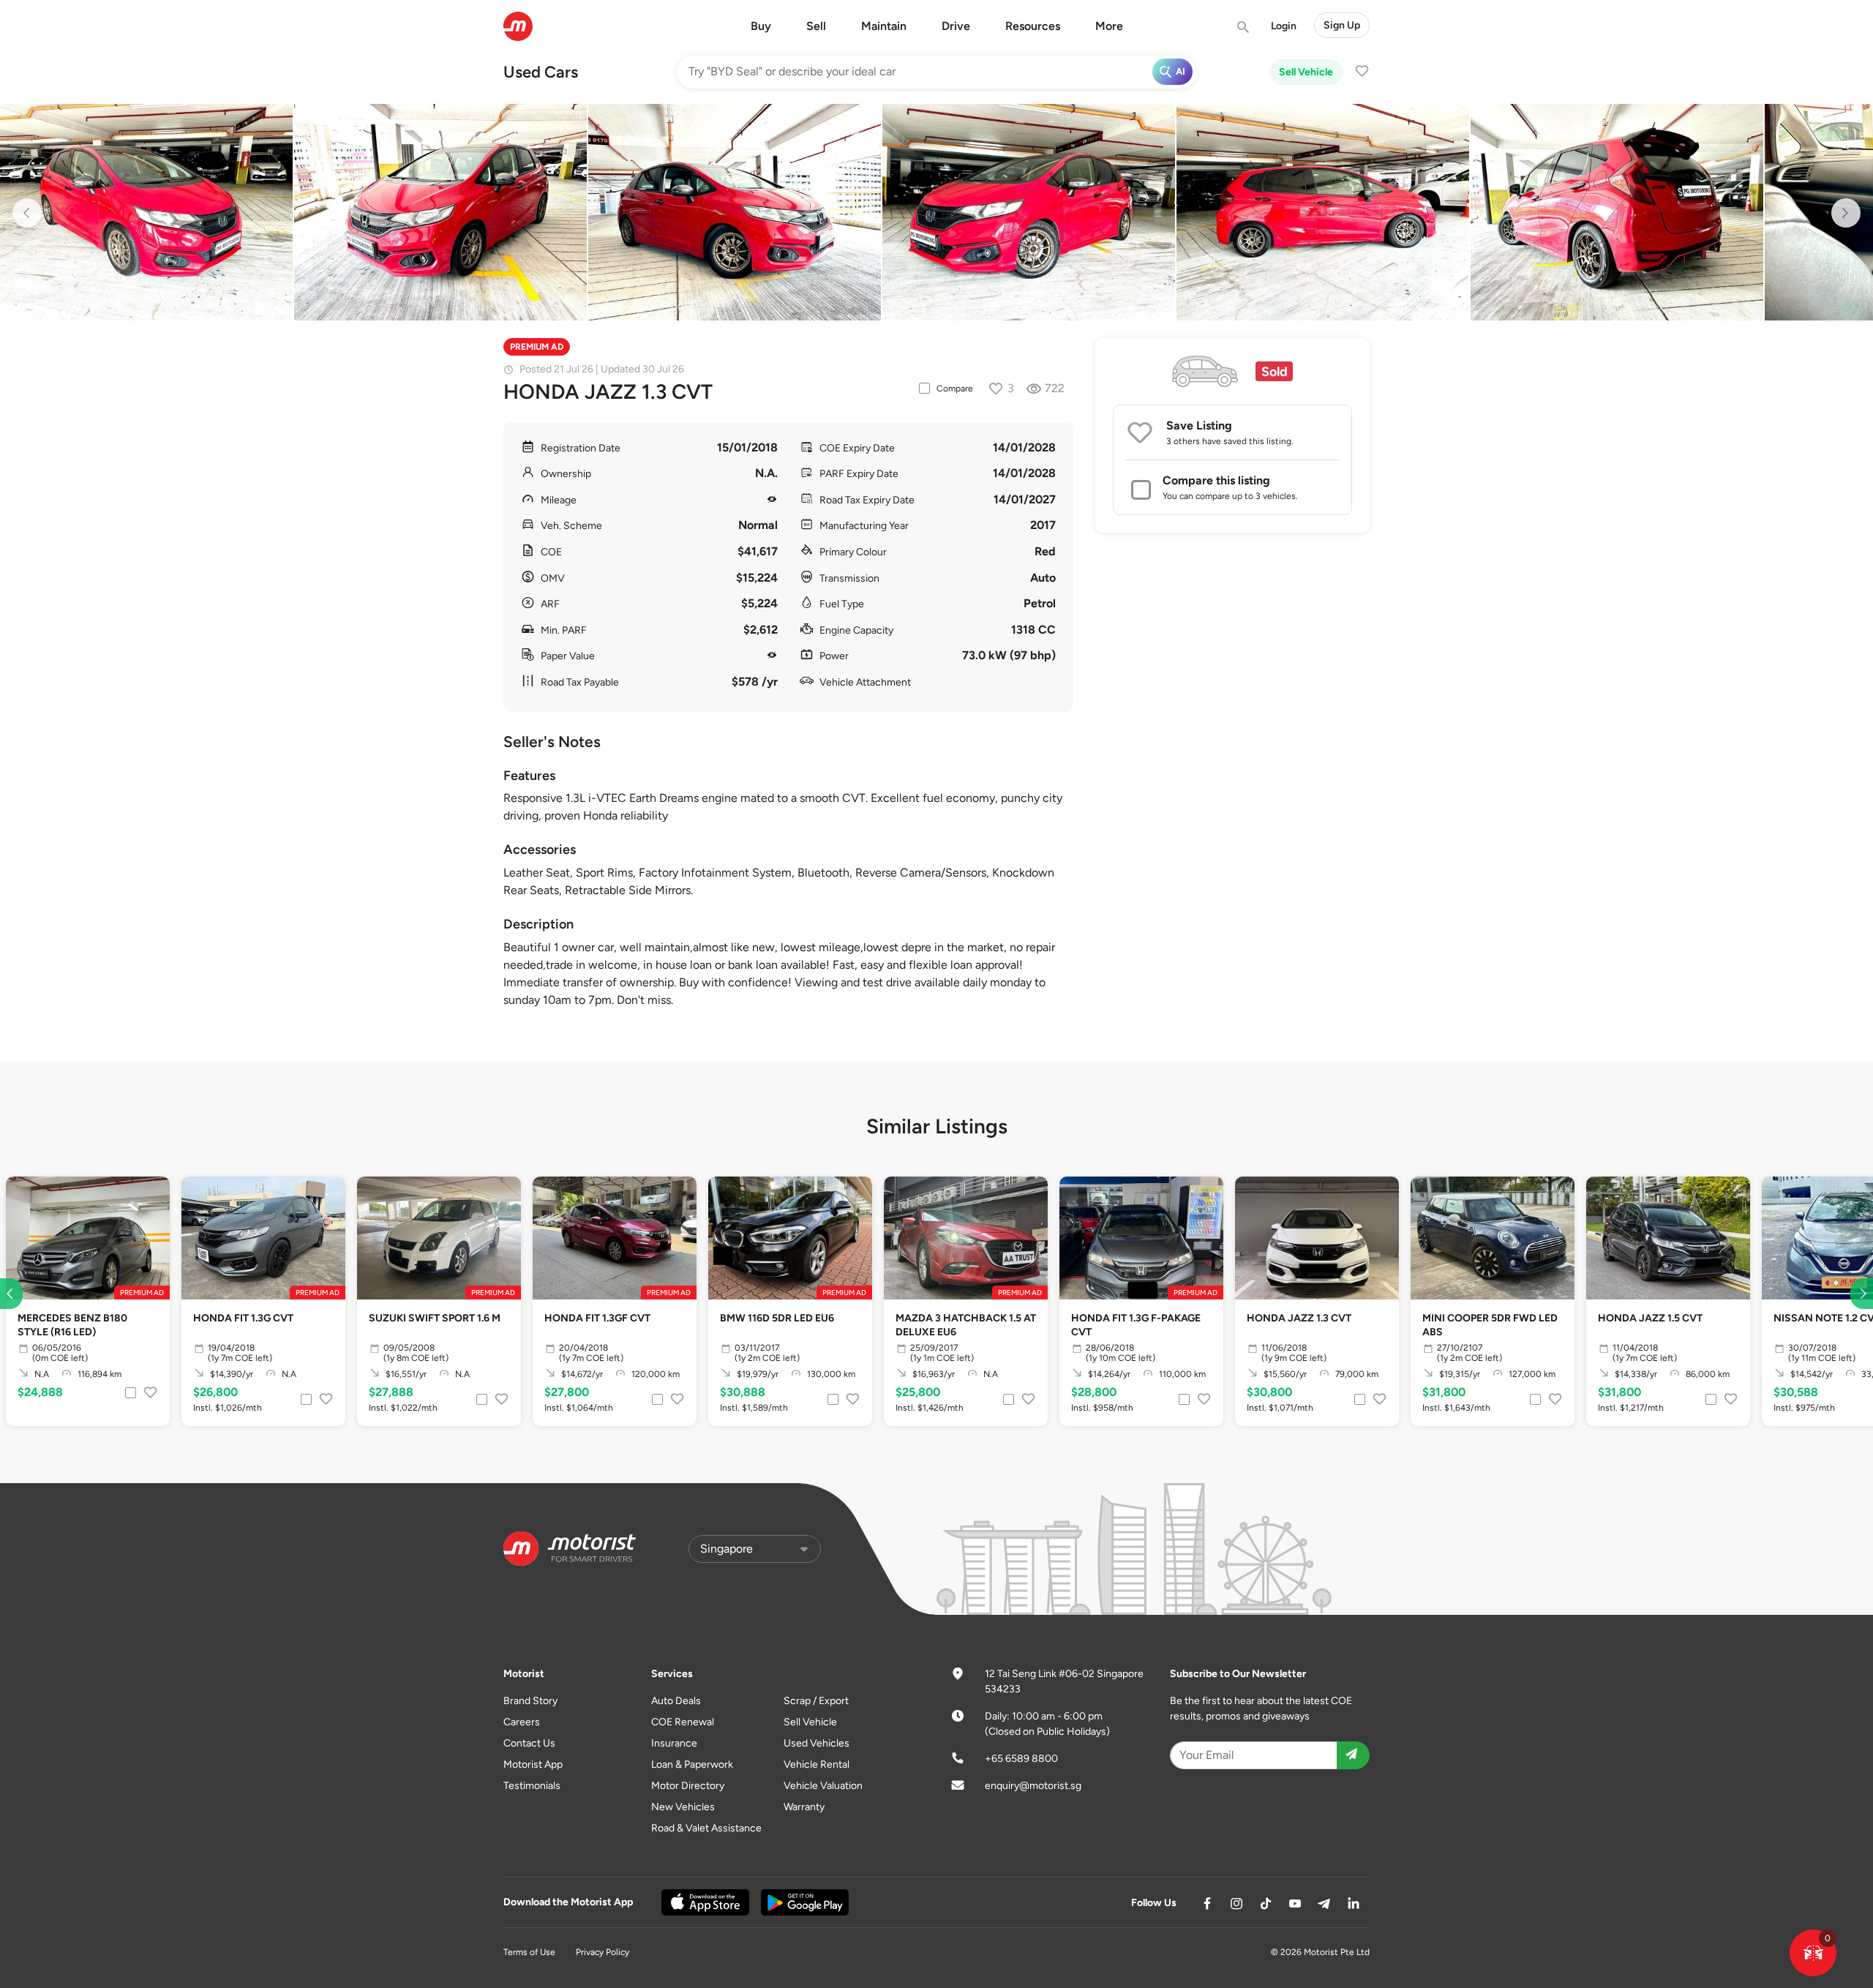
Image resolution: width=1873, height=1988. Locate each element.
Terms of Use (529, 1952)
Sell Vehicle (1306, 72)
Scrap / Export (816, 1701)
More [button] (1109, 26)
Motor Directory (688, 1786)
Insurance (674, 1743)
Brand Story (530, 1701)
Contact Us (529, 1743)
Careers (522, 1722)
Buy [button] (761, 26)
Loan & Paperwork (692, 1764)
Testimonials (532, 1786)
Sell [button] (816, 26)
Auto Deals (676, 1701)
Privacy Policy (603, 1952)
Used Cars (541, 72)
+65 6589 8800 (1021, 1759)
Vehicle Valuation (823, 1786)
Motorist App (533, 1764)
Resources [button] (1033, 26)
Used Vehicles (817, 1743)
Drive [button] (956, 26)
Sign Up (1342, 25)
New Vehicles (683, 1807)
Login (1284, 26)
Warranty (804, 1807)
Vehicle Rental (817, 1764)
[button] (1813, 1953)
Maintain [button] (884, 26)
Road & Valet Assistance (706, 1828)
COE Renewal (683, 1722)
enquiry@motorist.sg (1033, 1786)
